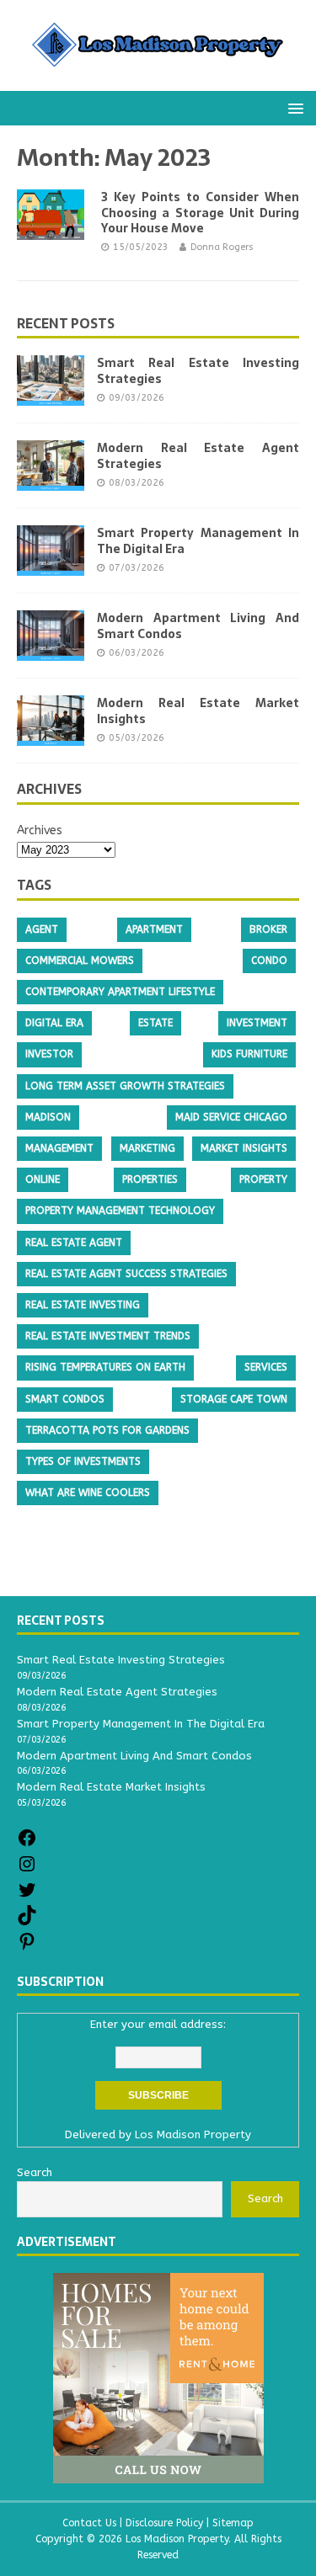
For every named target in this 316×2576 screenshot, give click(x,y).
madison (48, 1117)
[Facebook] (27, 1844)
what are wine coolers (88, 1493)
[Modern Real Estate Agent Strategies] (51, 481)
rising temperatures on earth (105, 1367)
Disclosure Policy (164, 2523)
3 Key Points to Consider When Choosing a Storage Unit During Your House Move (200, 212)
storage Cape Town (234, 1399)
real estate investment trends (108, 1336)
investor (49, 1054)
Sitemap (233, 2523)
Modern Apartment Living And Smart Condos (198, 625)
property (263, 1179)
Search (265, 2198)
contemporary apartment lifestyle (120, 992)
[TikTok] (27, 1921)
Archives (40, 830)
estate (155, 1023)
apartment (154, 929)
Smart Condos (65, 1399)
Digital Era (54, 1023)
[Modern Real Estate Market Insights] (51, 736)
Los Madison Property (193, 2134)
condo (269, 961)
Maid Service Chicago (231, 1117)
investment (257, 1023)
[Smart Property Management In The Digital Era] (51, 566)
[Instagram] (27, 1870)
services (266, 1367)
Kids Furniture (249, 1054)
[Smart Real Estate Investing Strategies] (51, 396)
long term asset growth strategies (125, 1086)
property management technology (120, 1211)
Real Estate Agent (74, 1243)
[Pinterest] (27, 1948)
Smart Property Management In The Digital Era (198, 540)
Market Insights (244, 1148)
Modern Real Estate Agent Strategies (198, 455)
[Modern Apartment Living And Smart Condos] (51, 651)
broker (268, 929)
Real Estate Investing (83, 1305)
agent (42, 929)
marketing (147, 1148)
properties (150, 1179)
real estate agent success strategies (126, 1274)
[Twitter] (27, 1896)
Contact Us (89, 2523)
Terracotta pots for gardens (107, 1430)
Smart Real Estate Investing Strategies (198, 370)
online (43, 1179)
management (59, 1148)
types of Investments (83, 1461)
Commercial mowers (80, 961)
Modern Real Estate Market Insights (198, 711)
